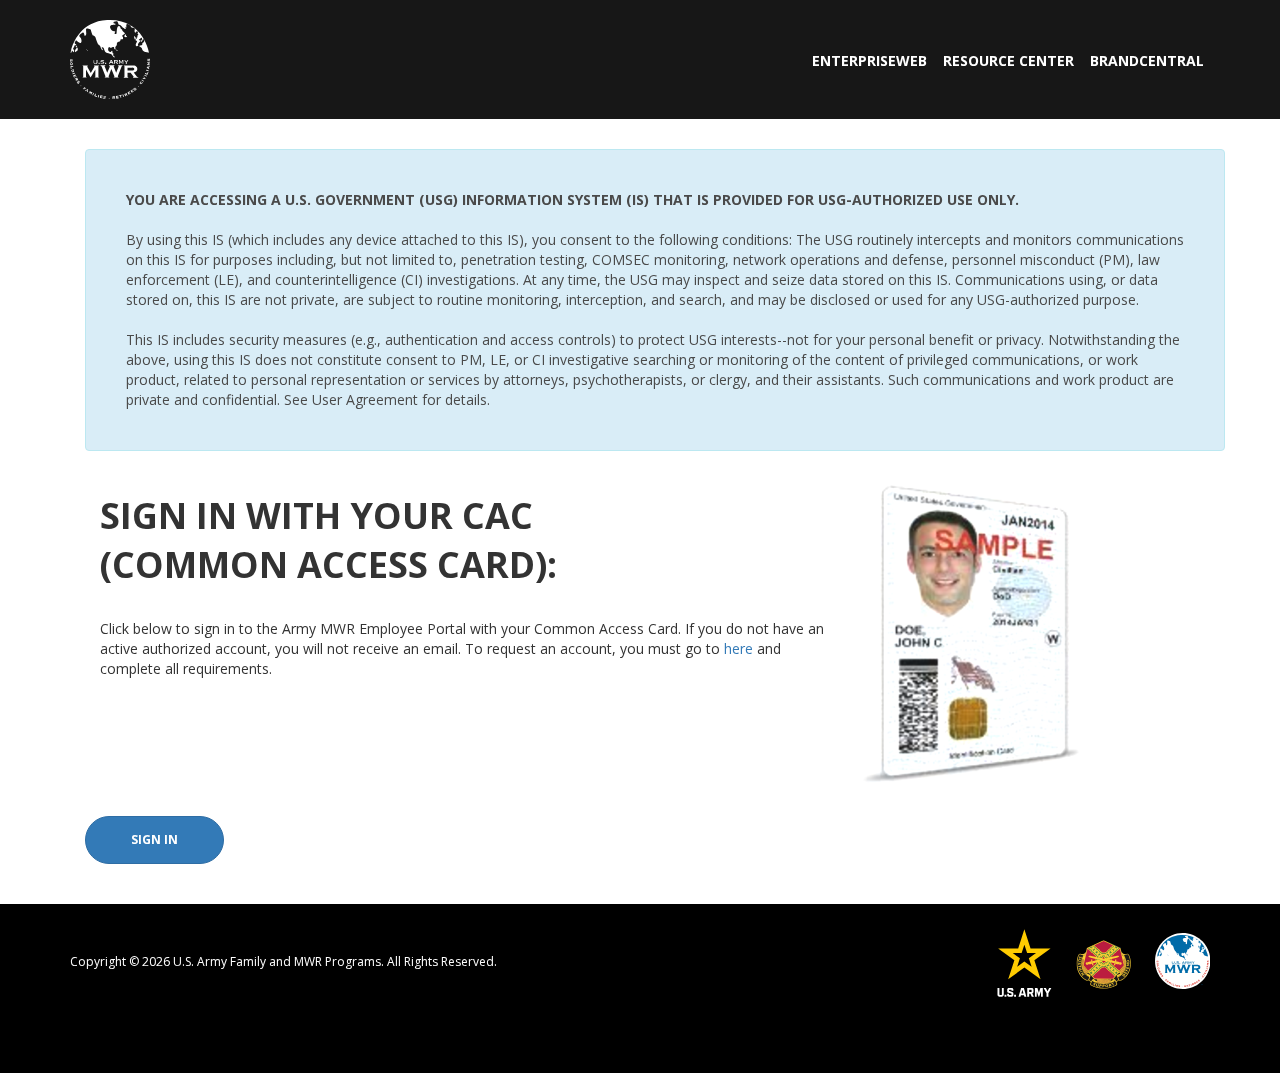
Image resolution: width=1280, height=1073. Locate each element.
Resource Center (1008, 60)
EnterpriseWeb (869, 60)
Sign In (154, 839)
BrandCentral (1147, 60)
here (738, 648)
